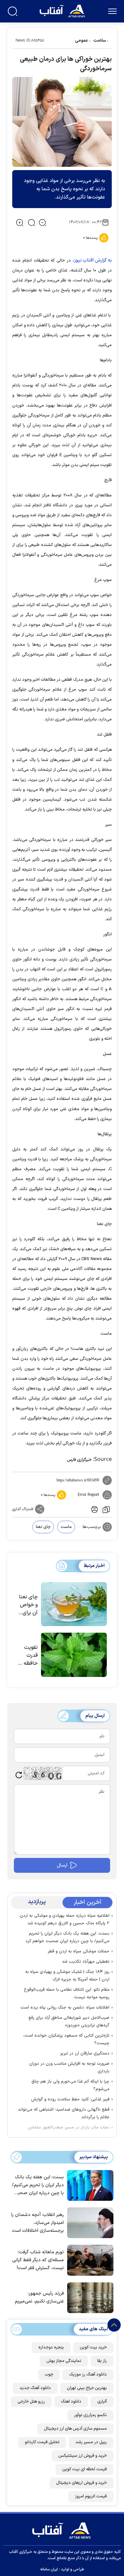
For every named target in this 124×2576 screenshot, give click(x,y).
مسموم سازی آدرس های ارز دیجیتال (75, 2429)
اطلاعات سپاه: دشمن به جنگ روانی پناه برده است (65, 2008)
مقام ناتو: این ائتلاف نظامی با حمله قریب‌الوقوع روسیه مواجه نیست (67, 1994)
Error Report (88, 1495)
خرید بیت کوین (93, 2347)
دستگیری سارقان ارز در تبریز (85, 2053)
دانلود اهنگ (71, 2402)
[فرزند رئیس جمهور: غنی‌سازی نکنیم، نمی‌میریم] (89, 2297)
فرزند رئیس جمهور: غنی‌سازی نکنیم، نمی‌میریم (39, 2297)
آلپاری (102, 2402)
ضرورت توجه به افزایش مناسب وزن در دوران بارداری (69, 2068)
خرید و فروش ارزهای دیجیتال (82, 2483)
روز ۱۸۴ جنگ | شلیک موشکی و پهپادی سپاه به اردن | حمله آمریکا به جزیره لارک (67, 1976)
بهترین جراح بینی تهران (87, 2388)
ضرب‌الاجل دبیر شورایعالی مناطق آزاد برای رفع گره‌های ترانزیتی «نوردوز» (69, 2022)
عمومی (82, 41)
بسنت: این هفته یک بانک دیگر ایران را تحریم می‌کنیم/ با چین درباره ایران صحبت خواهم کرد (67, 1937)
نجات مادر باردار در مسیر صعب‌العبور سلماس (69, 2127)
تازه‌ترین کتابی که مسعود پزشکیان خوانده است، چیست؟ (66, 2039)
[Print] (94, 1509)
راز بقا (102, 2361)
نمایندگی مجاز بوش (64, 2361)
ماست (66, 1527)
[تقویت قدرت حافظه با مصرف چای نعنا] (74, 1655)
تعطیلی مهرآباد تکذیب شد (86, 1962)
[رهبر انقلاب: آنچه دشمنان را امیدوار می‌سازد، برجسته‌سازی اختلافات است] (89, 2222)
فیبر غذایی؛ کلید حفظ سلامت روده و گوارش (70, 2099)
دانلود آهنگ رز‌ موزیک (88, 2375)
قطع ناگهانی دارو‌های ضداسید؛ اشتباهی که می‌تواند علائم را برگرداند (64, 2113)
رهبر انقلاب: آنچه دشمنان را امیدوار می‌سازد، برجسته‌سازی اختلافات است (38, 2223)
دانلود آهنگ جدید (35, 2388)
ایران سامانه (49, 2569)
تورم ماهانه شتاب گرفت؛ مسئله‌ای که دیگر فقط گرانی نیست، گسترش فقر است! (38, 2260)
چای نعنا (43, 1527)
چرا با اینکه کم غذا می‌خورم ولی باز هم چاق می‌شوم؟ (70, 2085)
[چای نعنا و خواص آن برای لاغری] (74, 1604)
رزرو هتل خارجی (31, 2402)
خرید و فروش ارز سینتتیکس (83, 2456)
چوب (49, 2375)
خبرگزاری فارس (79, 1460)
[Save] (106, 1509)
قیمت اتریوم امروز (91, 2496)
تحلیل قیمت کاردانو (42, 2442)
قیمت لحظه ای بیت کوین (84, 2469)
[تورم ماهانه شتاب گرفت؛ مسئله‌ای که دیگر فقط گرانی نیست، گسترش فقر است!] (89, 2260)
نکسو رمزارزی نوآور (90, 2415)
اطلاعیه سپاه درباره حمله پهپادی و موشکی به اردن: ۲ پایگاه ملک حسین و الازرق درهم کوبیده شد (64, 1920)
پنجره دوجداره (51, 2347)
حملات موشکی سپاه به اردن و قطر (79, 1951)
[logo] (63, 10)
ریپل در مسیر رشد (91, 2442)
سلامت (100, 41)
